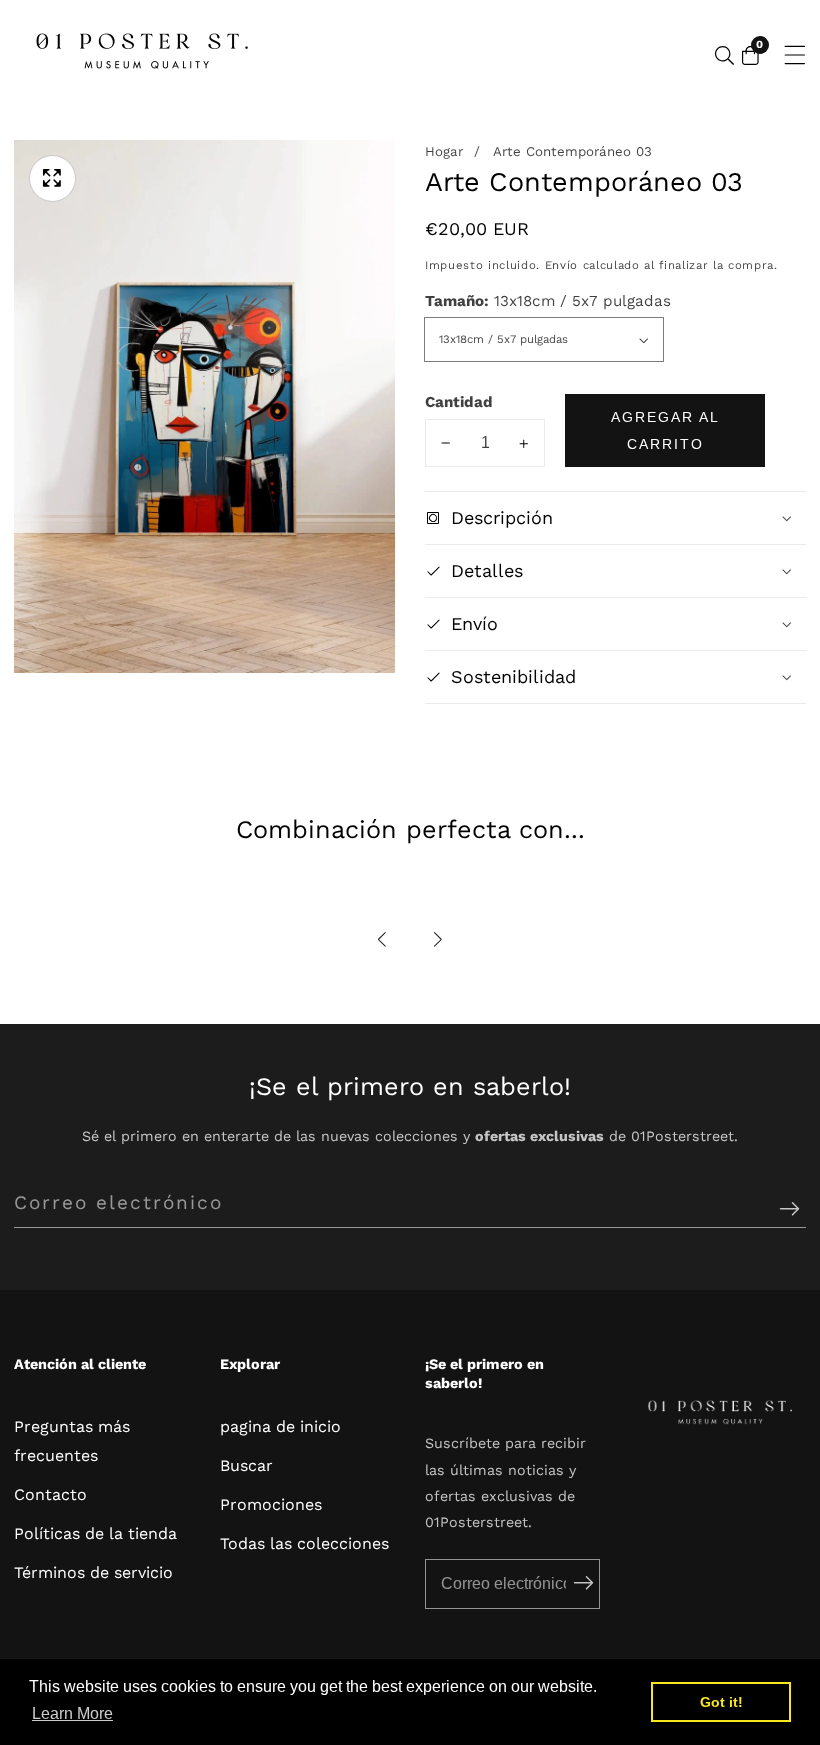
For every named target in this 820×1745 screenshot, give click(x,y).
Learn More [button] (72, 1713)
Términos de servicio (93, 1572)
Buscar (246, 1465)
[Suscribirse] (789, 1209)
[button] (383, 939)
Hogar (444, 151)
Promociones (271, 1504)
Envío (561, 265)
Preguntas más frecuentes (72, 1441)
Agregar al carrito (665, 430)
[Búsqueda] (724, 55)
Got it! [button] (721, 1702)
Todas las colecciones (304, 1543)
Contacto (50, 1494)
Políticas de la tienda (95, 1533)
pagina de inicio (280, 1426)
